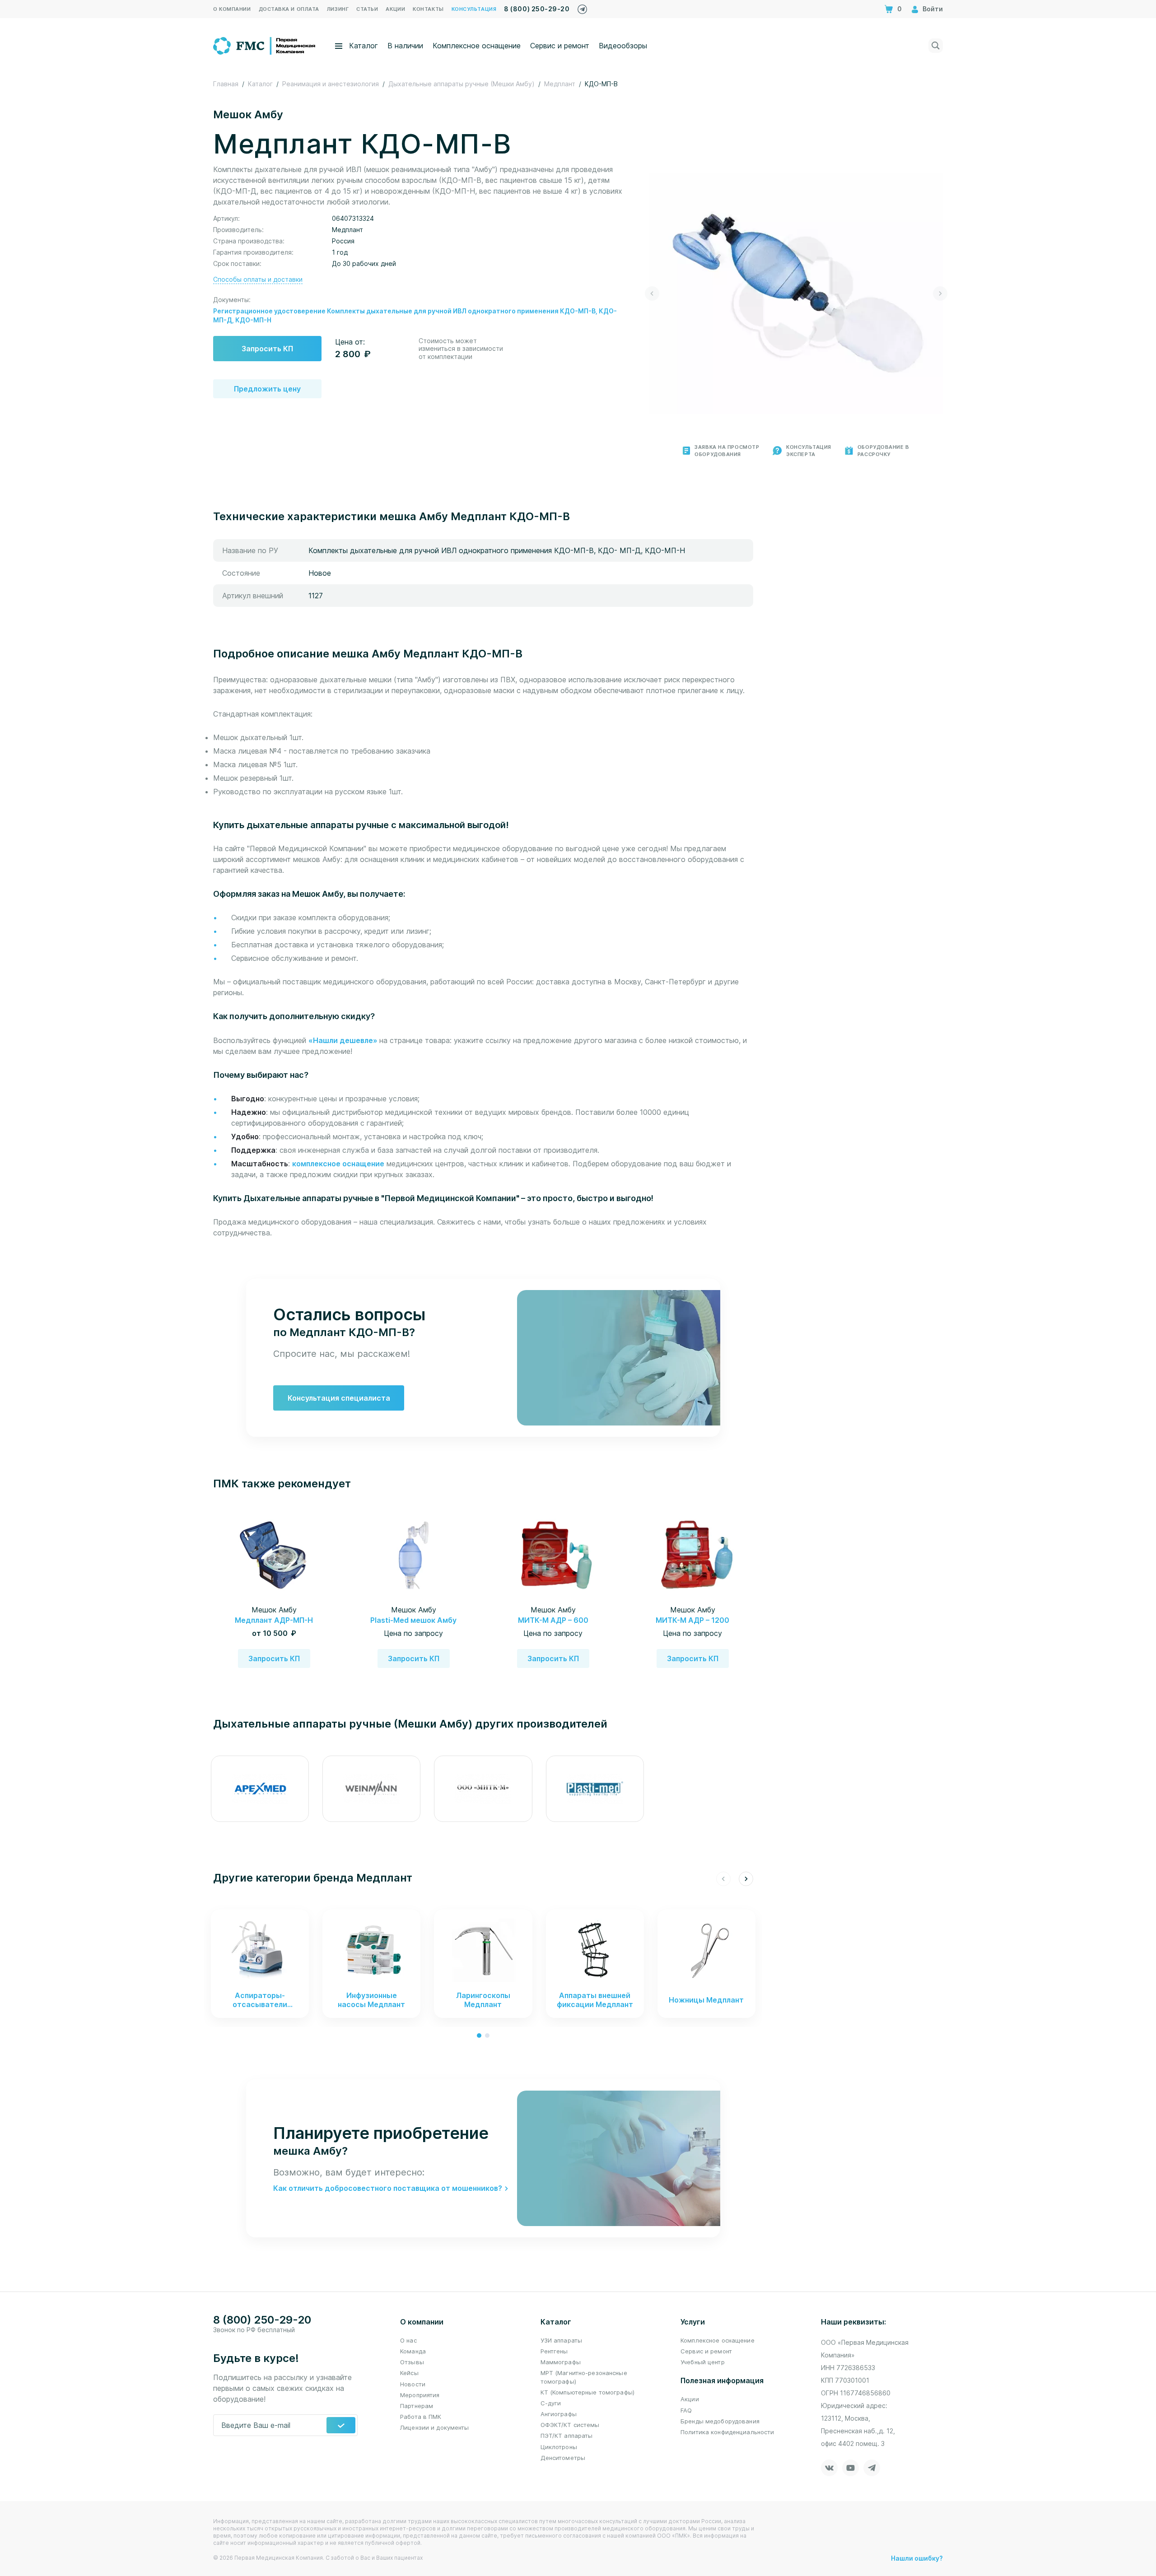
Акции (690, 2399)
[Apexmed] (260, 1789)
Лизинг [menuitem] (338, 9)
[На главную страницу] (265, 45)
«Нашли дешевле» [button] (344, 1040)
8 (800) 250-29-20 (537, 9)
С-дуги (551, 2403)
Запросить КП (267, 349)
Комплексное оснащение (477, 46)
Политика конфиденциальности (727, 2432)
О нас (408, 2340)
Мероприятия (420, 2395)
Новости (413, 2384)
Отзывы (412, 2362)
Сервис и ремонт (560, 46)
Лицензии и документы (435, 2427)
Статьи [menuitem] (367, 9)
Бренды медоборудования (720, 2421)
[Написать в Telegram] (582, 7)
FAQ (686, 2410)
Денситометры (563, 2458)
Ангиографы (559, 2414)
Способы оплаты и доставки (258, 279)
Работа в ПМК (421, 2417)
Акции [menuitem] (395, 9)
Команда (413, 2351)
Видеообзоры (623, 46)
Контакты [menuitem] (428, 9)
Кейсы (409, 2373)
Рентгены (554, 2351)
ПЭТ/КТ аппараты (567, 2436)
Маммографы (561, 2362)
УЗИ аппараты (562, 2340)
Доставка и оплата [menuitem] (289, 9)
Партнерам (417, 2406)
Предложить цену (267, 389)
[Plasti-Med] (595, 1789)
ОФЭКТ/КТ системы (570, 2425)
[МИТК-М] (483, 1789)
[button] (652, 293)
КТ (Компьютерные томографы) (588, 2392)
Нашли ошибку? (917, 2558)
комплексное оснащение (338, 1164)
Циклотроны (559, 2447)
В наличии (405, 46)
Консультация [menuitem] (474, 9)
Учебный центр (703, 2362)
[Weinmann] (371, 1789)
